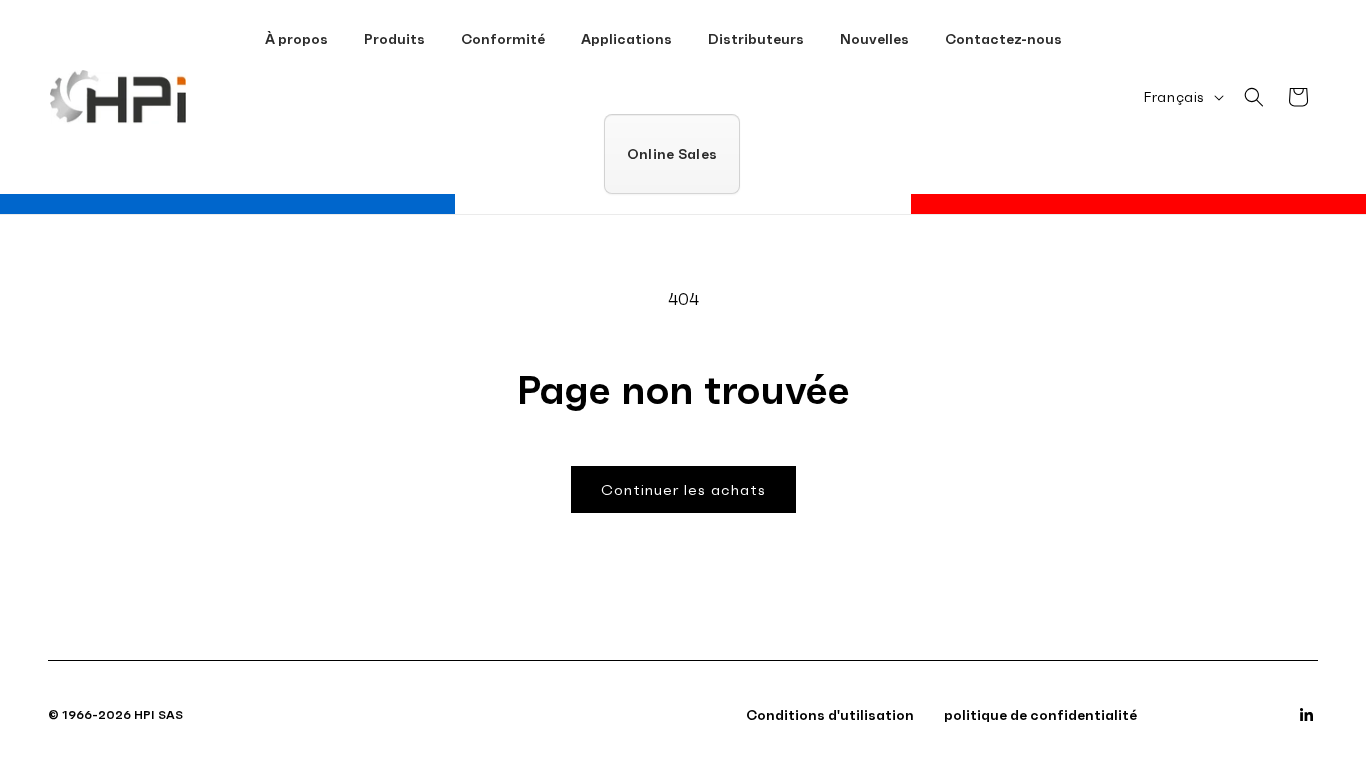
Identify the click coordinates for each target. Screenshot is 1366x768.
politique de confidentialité (1040, 715)
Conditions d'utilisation (830, 715)
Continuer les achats (683, 489)
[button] (394, 39)
